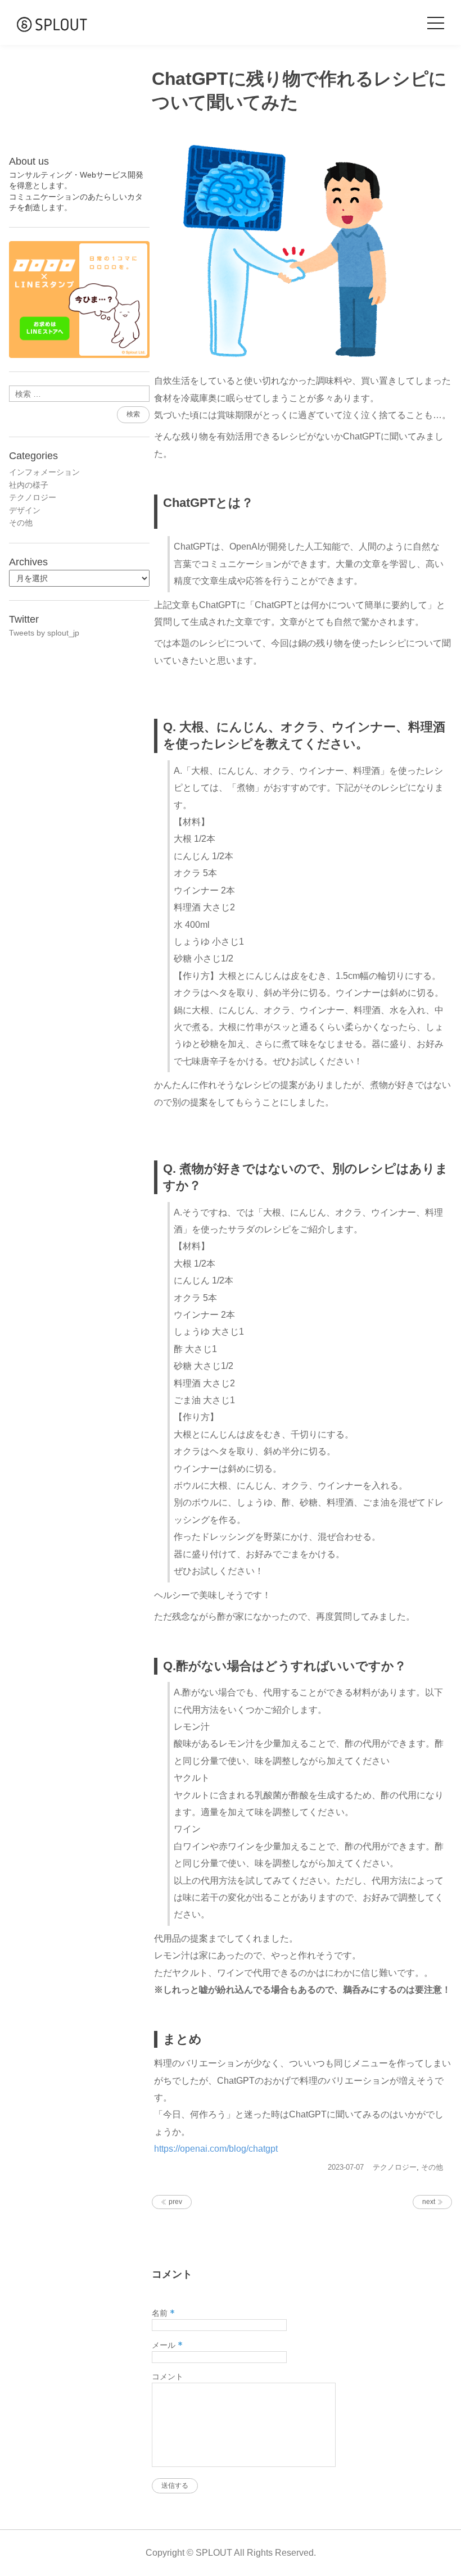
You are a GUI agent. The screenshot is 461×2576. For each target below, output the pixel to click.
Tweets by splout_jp (44, 633)
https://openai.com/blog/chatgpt (216, 2149)
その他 (432, 2167)
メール (167, 2345)
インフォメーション (44, 472)
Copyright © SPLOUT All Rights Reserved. (231, 2553)
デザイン (25, 510)
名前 (163, 2313)
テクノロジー (395, 2167)
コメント (168, 2377)
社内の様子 (29, 485)
